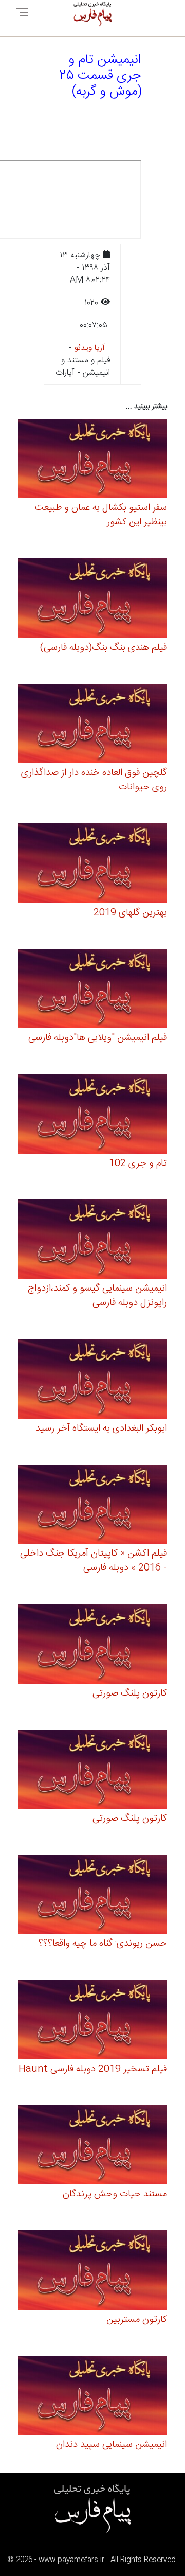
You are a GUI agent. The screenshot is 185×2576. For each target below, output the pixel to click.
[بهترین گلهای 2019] (92, 865)
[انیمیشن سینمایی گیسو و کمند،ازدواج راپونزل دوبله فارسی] (92, 1240)
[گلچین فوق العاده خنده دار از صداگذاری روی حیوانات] (92, 725)
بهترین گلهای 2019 (130, 913)
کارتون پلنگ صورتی (130, 1693)
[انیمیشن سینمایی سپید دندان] (92, 2397)
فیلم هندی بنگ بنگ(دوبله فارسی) (104, 648)
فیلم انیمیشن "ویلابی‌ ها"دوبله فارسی (98, 1038)
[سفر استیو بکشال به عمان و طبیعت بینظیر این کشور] (92, 460)
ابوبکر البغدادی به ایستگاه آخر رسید (101, 1428)
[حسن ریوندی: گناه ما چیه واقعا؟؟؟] (92, 1896)
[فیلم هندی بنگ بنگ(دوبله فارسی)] (92, 600)
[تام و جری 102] (92, 1115)
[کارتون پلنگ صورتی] (92, 1645)
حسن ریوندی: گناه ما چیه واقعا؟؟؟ (103, 1944)
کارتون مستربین (137, 2320)
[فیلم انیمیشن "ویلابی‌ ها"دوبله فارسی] (92, 990)
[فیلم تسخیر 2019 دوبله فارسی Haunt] (92, 2021)
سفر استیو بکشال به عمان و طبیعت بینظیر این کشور (101, 515)
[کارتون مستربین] (92, 2272)
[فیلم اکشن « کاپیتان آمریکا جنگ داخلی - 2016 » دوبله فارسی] (92, 1505)
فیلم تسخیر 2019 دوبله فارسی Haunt (93, 2069)
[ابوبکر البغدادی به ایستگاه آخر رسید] (92, 1380)
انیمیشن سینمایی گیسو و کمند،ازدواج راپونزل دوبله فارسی (97, 1296)
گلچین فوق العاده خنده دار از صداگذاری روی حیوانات (94, 780)
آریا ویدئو (90, 348)
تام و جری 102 (138, 1163)
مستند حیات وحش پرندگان (115, 2194)
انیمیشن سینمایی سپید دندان (112, 2445)
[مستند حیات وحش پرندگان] (92, 2147)
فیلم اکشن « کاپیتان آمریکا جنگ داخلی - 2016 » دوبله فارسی (94, 1561)
